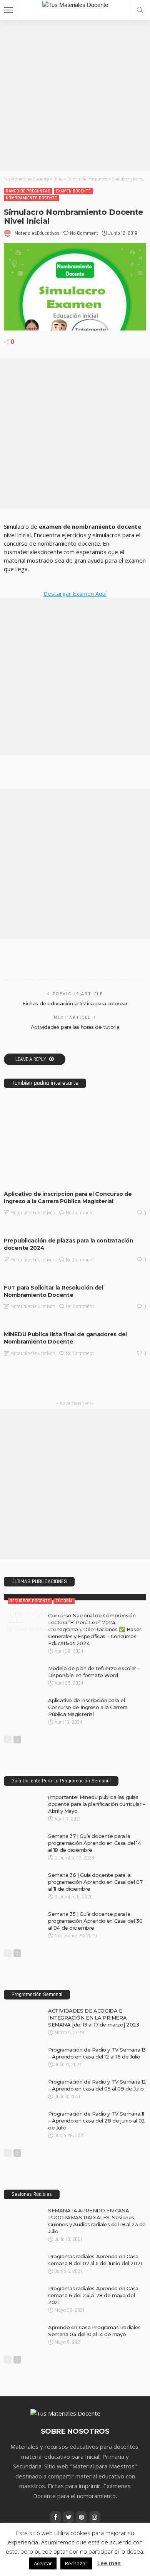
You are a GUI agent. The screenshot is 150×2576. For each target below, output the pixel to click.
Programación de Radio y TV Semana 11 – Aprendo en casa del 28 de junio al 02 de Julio (97, 2121)
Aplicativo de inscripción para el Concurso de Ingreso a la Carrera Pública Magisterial (68, 1198)
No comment (84, 233)
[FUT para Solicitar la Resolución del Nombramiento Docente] (75, 1276)
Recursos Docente (30, 1601)
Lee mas (109, 2563)
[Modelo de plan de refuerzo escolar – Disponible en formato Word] (23, 1668)
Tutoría (64, 1601)
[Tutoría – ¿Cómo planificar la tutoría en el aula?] (75, 1597)
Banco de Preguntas (28, 191)
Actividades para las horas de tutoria (75, 1027)
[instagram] (95, 2517)
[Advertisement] (75, 95)
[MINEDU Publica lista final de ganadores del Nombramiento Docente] (75, 1323)
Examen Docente (73, 191)
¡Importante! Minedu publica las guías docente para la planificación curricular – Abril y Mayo (97, 1804)
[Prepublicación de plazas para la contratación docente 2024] (75, 1229)
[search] (140, 10)
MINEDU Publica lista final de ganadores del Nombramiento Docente (65, 1338)
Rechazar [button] (76, 2563)
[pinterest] (82, 2517)
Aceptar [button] (43, 2563)
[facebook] (55, 2517)
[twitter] (68, 2517)
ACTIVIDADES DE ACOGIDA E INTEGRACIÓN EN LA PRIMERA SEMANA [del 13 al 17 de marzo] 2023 (93, 2018)
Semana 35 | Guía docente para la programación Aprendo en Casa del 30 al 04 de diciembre (95, 1921)
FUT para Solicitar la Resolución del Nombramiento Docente (54, 1291)
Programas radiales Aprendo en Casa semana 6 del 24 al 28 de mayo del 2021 (93, 2295)
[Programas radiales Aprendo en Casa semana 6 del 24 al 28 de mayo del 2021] (23, 2288)
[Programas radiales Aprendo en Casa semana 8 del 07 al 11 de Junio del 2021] (23, 2256)
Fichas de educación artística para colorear (75, 1003)
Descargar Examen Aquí (75, 593)
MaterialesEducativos (37, 233)
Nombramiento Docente (31, 198)
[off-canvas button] (8, 10)
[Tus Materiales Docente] (75, 4)
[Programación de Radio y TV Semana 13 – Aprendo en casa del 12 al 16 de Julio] (23, 2049)
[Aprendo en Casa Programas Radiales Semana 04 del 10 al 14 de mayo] (23, 2327)
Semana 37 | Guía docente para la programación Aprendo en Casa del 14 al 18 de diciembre (94, 1843)
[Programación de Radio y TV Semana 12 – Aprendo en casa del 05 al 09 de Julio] (23, 2081)
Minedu (17, 1178)
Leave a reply (31, 1059)
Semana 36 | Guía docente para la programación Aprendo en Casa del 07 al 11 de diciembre (95, 1882)
